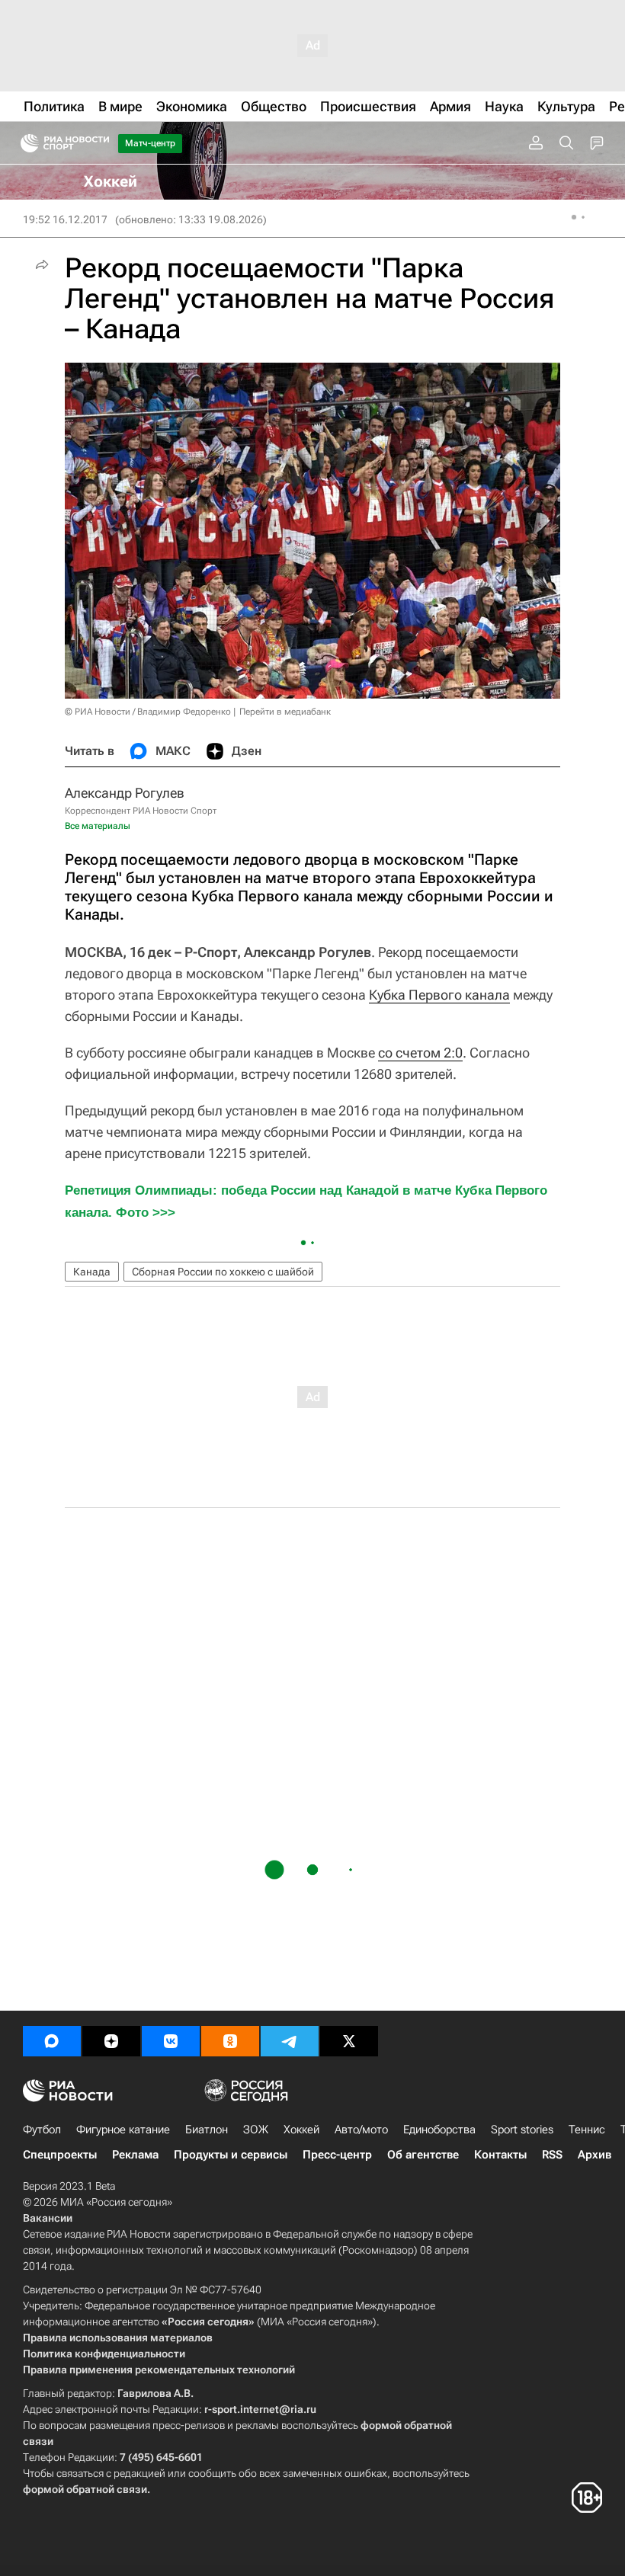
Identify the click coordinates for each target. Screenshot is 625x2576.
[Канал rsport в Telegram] (290, 2041)
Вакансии (48, 2218)
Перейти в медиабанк (285, 712)
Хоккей (301, 2130)
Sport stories (522, 2130)
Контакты (500, 2155)
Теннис (587, 2130)
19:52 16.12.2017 (65, 219)
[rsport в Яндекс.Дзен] (111, 2041)
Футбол (42, 2130)
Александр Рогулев (125, 793)
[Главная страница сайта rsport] (99, 143)
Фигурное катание (123, 2130)
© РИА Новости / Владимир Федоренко (148, 712)
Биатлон (207, 2130)
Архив (595, 2155)
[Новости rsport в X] (349, 2041)
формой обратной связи (85, 2489)
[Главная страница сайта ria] (25, 143)
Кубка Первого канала (439, 995)
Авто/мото (361, 2130)
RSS (552, 2155)
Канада (92, 1272)
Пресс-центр (337, 2155)
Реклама (135, 2155)
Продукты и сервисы (231, 2155)
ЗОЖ (256, 2130)
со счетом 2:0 (420, 1053)
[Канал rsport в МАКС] (52, 2041)
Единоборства (439, 2130)
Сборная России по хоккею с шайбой (223, 1272)
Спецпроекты (60, 2155)
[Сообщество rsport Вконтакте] (171, 2041)
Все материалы (98, 826)
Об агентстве (423, 2155)
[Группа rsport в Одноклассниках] (230, 2041)
